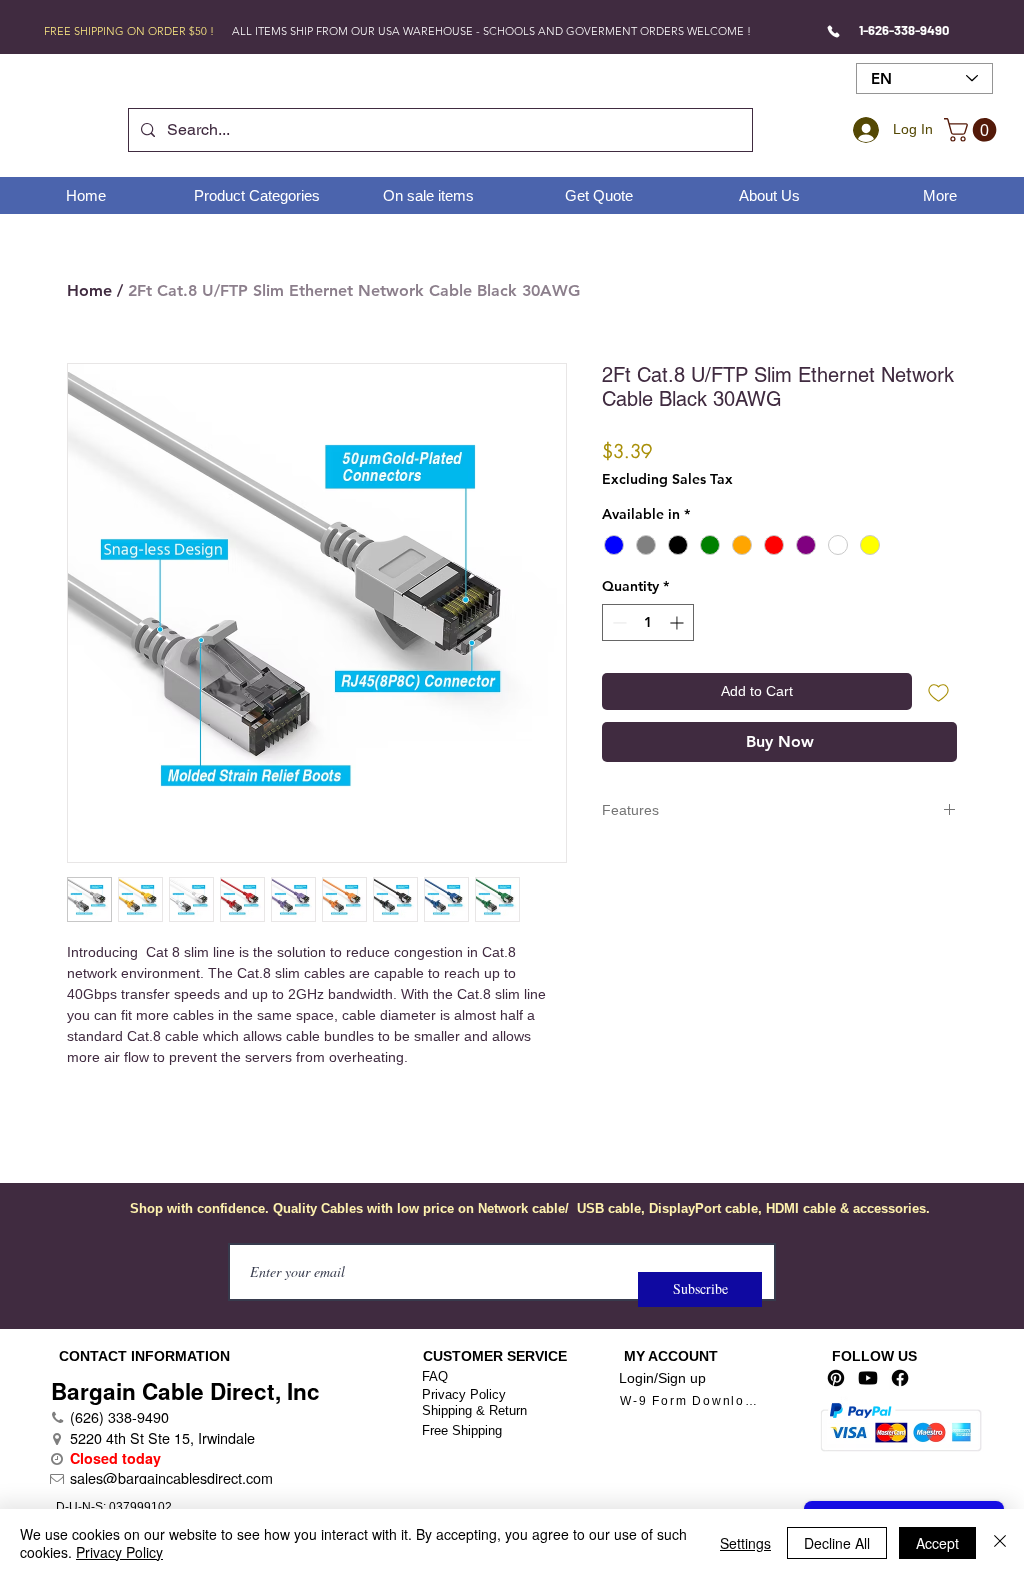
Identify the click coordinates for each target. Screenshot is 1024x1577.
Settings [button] (745, 1543)
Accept (937, 1543)
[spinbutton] (648, 622)
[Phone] (833, 31)
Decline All (837, 1543)
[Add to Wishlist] (938, 691)
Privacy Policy (464, 1394)
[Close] (1000, 1543)
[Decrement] (617, 622)
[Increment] (678, 622)
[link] (973, 130)
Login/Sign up (662, 1378)
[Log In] (863, 130)
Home (89, 290)
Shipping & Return (474, 1410)
